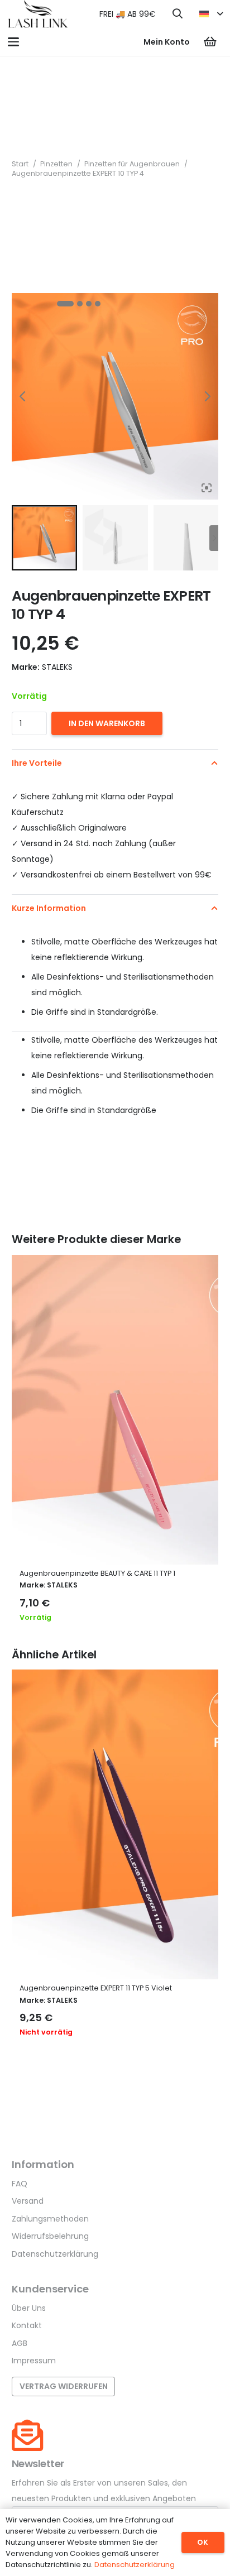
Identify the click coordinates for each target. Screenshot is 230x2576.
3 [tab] (89, 304)
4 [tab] (98, 304)
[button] (178, 14)
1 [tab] (65, 304)
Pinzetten (56, 164)
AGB (20, 2343)
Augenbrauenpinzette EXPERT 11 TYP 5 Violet (96, 1988)
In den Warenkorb (107, 723)
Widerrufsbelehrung (50, 2236)
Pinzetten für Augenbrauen (132, 164)
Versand (28, 2201)
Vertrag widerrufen (64, 2386)
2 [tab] (80, 304)
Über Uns (29, 2308)
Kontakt (27, 2325)
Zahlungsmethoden (50, 2219)
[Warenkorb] (210, 42)
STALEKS (62, 1585)
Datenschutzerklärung (55, 2254)
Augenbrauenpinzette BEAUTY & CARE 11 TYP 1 (97, 1573)
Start (20, 164)
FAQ (20, 2184)
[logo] (38, 14)
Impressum (34, 2361)
